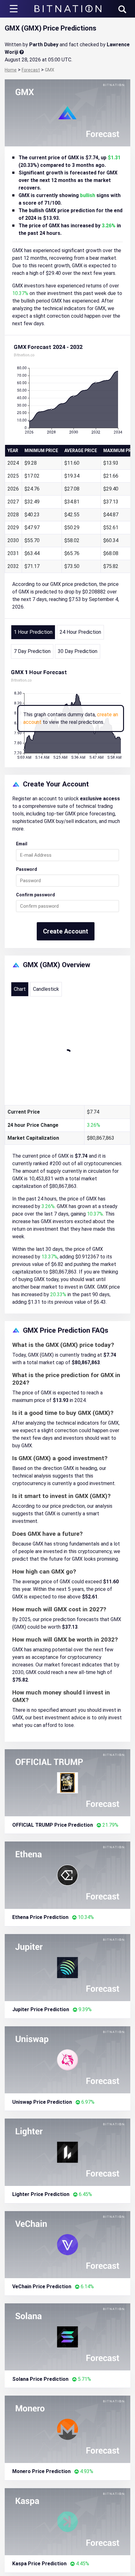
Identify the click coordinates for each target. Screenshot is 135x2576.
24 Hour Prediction (80, 632)
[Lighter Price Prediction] (67, 2152)
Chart (20, 989)
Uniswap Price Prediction (42, 2102)
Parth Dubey (44, 45)
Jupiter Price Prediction (41, 2009)
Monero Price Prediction (41, 2471)
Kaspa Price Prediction (39, 2564)
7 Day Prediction (32, 651)
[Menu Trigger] (14, 9)
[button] (122, 9)
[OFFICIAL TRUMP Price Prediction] (67, 1782)
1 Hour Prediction (33, 632)
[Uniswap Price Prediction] (67, 2060)
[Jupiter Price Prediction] (67, 1967)
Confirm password (35, 895)
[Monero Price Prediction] (67, 2429)
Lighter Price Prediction (41, 2194)
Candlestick (46, 989)
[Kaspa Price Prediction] (67, 2521)
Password (27, 869)
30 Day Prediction (78, 651)
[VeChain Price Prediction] (67, 2244)
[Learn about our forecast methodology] (22, 52)
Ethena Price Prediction (40, 1917)
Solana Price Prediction (40, 2379)
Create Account (66, 931)
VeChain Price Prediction (42, 2287)
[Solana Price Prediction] (67, 2337)
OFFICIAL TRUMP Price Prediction (53, 1825)
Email (22, 844)
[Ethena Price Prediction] (67, 1875)
